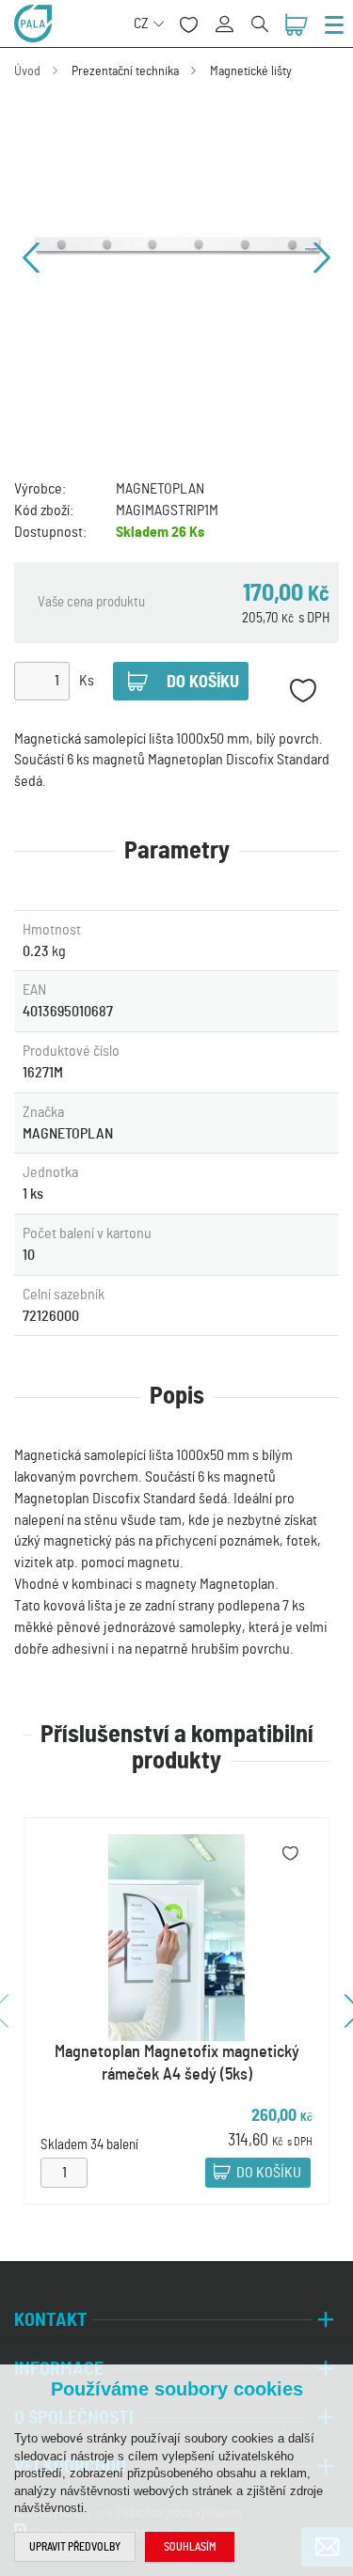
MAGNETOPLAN (160, 489)
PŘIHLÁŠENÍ (231, 14)
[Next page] (322, 258)
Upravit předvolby (75, 2547)
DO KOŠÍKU (269, 2173)
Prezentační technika (125, 71)
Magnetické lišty (251, 71)
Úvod (27, 71)
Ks (87, 681)
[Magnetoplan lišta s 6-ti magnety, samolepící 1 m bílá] (176, 257)
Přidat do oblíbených (303, 691)
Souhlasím (190, 2547)
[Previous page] (31, 258)
